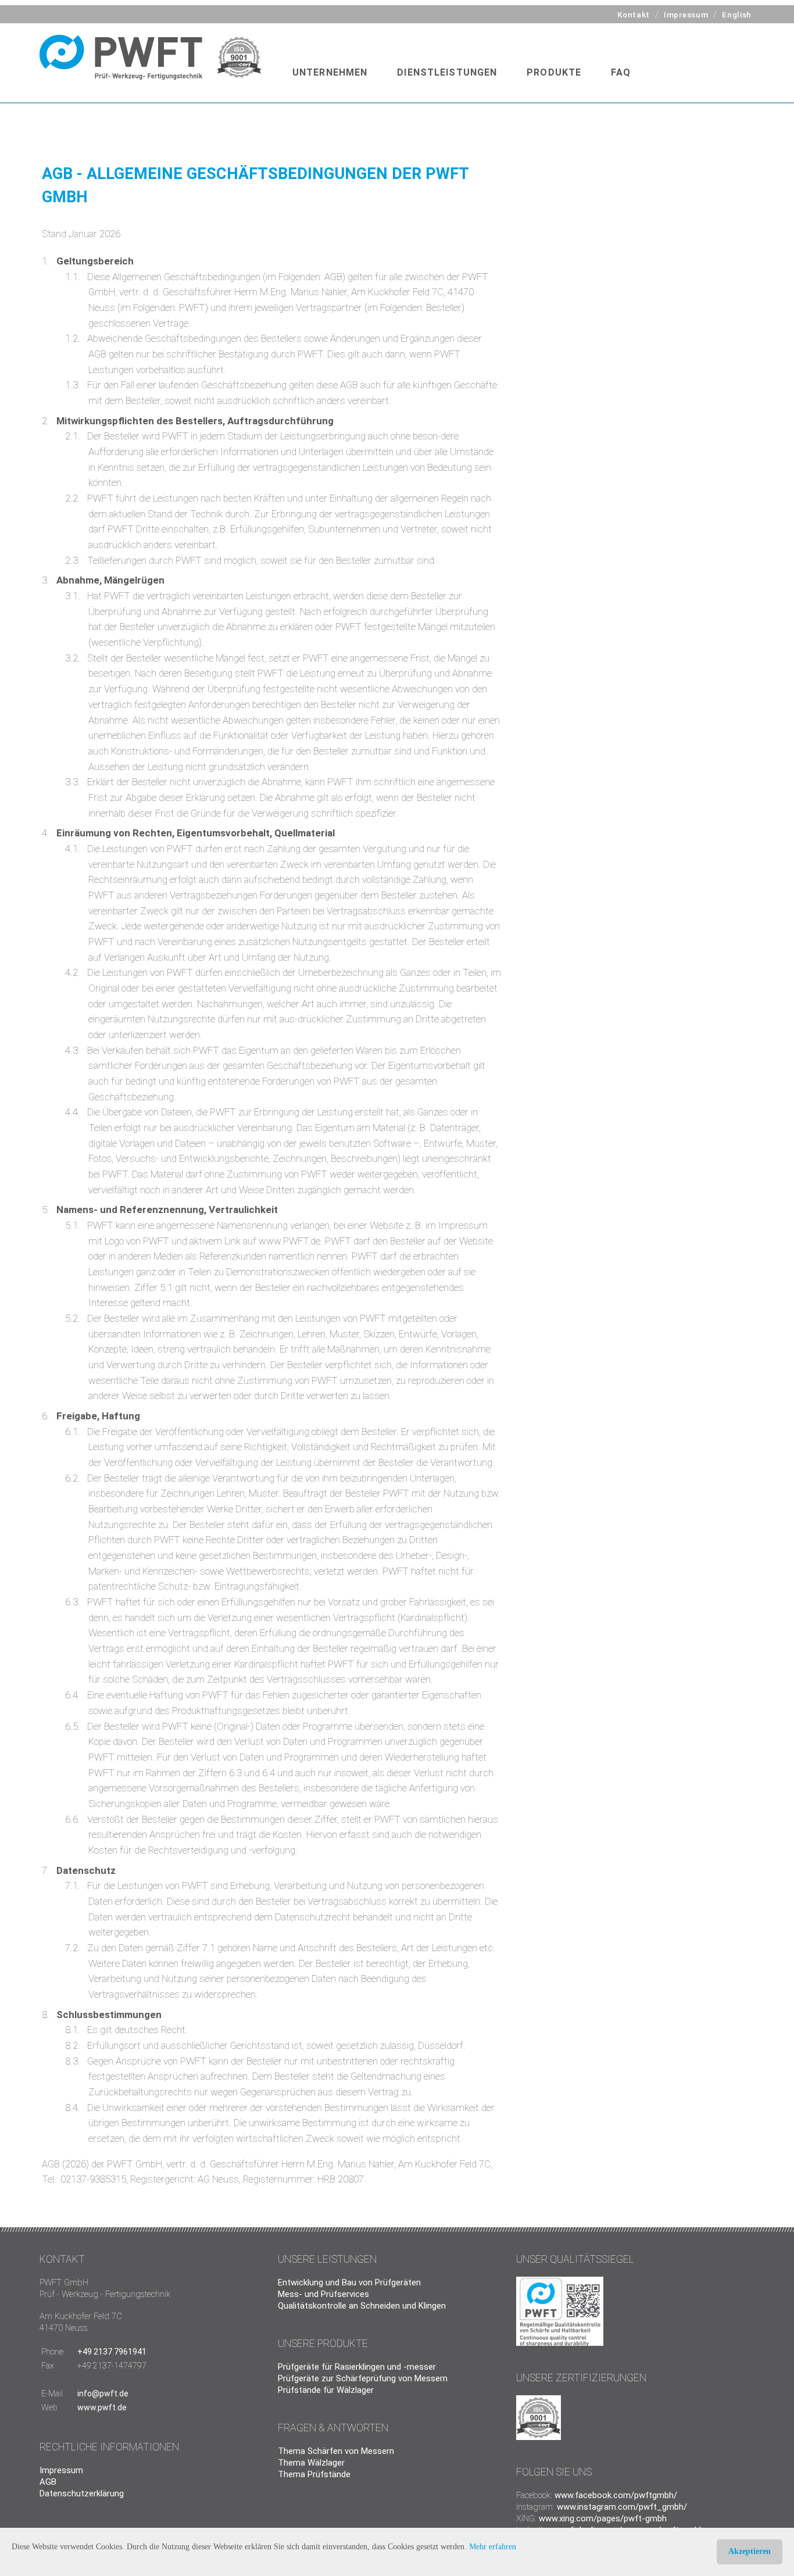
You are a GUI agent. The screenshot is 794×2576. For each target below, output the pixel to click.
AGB (48, 2482)
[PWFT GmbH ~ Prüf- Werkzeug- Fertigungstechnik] (124, 57)
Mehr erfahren (493, 2547)
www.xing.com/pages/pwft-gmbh (603, 2518)
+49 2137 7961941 (112, 2352)
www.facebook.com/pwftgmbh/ (616, 2495)
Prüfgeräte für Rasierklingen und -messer (357, 2367)
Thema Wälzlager (311, 2463)
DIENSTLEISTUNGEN (447, 72)
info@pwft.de (103, 2393)
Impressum (686, 15)
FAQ (621, 72)
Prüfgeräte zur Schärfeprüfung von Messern (363, 2378)
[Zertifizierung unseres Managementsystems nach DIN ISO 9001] (242, 57)
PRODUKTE (554, 72)
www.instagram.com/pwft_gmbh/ (622, 2507)
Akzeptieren (750, 2551)
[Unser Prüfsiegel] (560, 2343)
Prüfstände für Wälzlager (326, 2390)
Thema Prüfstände (314, 2474)
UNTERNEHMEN (330, 72)
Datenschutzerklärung (82, 2493)
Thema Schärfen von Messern (336, 2451)
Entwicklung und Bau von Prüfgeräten (349, 2282)
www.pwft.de (102, 2407)
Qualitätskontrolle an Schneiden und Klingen (362, 2306)
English (737, 15)
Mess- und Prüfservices (323, 2294)
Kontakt (634, 15)
